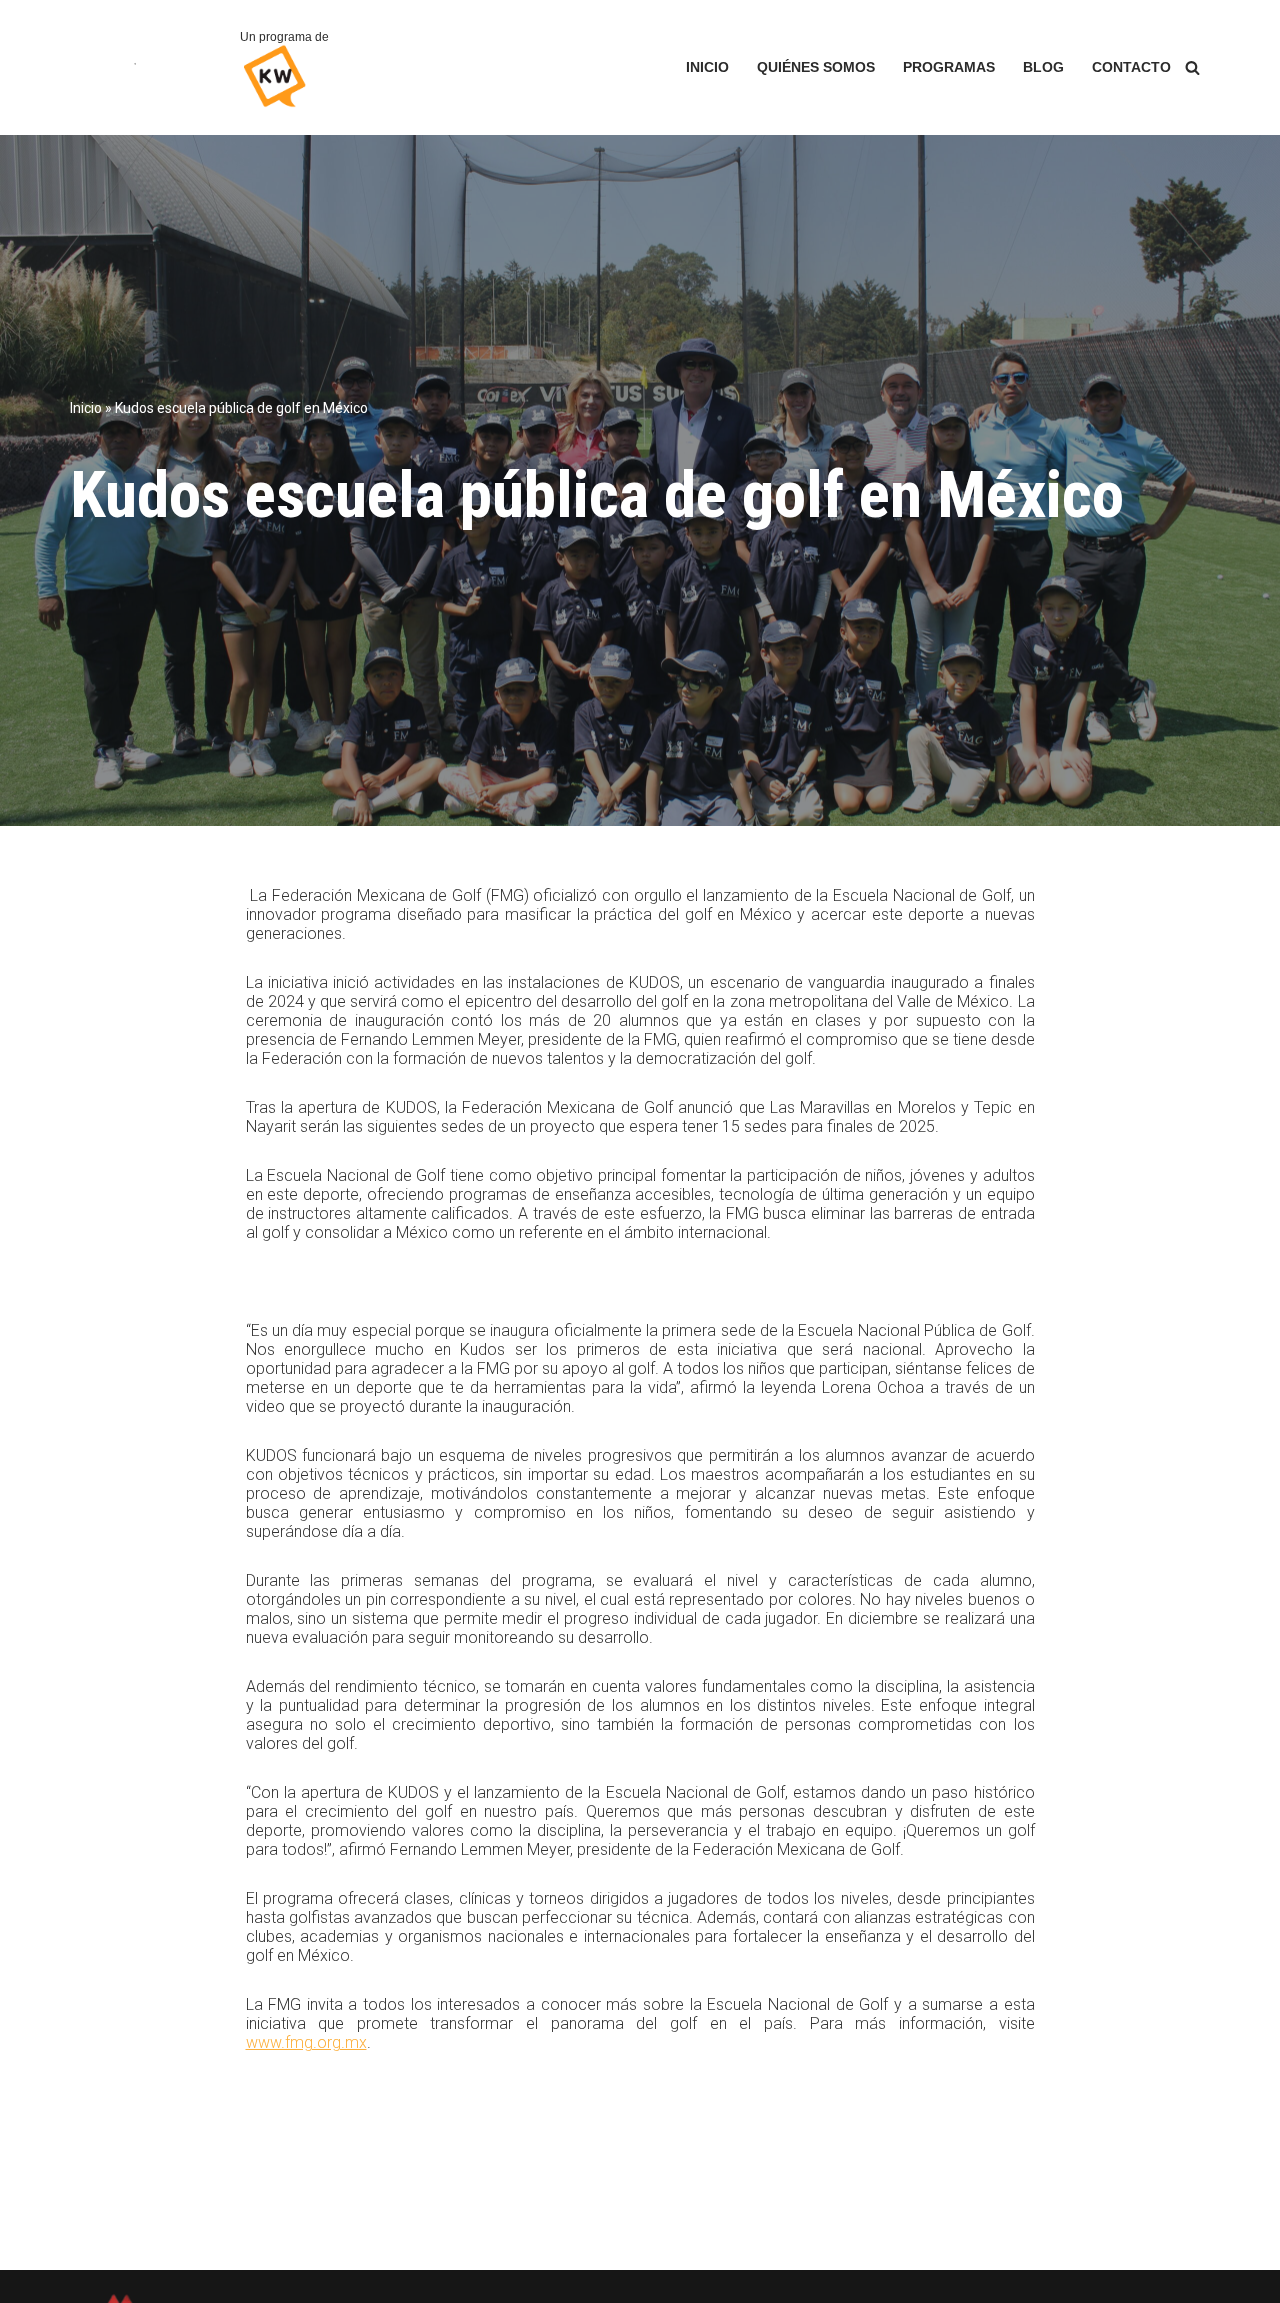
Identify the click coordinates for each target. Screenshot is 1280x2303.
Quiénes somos (816, 67)
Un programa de (284, 37)
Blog (1043, 67)
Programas (949, 67)
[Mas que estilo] (140, 67)
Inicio (707, 67)
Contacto (1131, 67)
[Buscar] (1192, 67)
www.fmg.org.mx (306, 2042)
